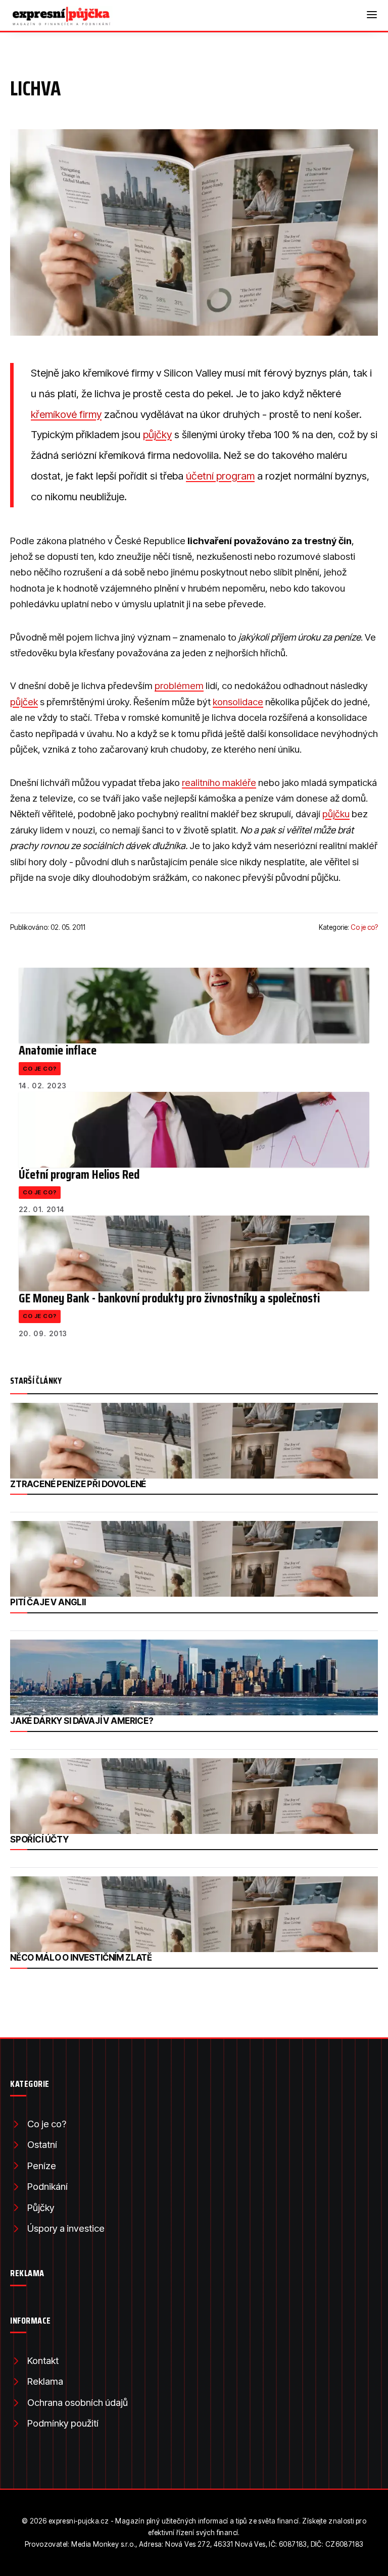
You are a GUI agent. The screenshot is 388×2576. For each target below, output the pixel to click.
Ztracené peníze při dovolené (78, 1484)
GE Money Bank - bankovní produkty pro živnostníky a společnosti (169, 1298)
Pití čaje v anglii (48, 1602)
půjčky (157, 434)
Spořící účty (39, 1839)
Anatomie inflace (58, 1050)
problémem (179, 686)
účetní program (220, 476)
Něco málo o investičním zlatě (81, 1958)
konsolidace (238, 702)
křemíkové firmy (66, 414)
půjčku (336, 814)
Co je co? (364, 927)
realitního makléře (219, 783)
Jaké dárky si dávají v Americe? (82, 1721)
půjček (24, 702)
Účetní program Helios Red (79, 1174)
